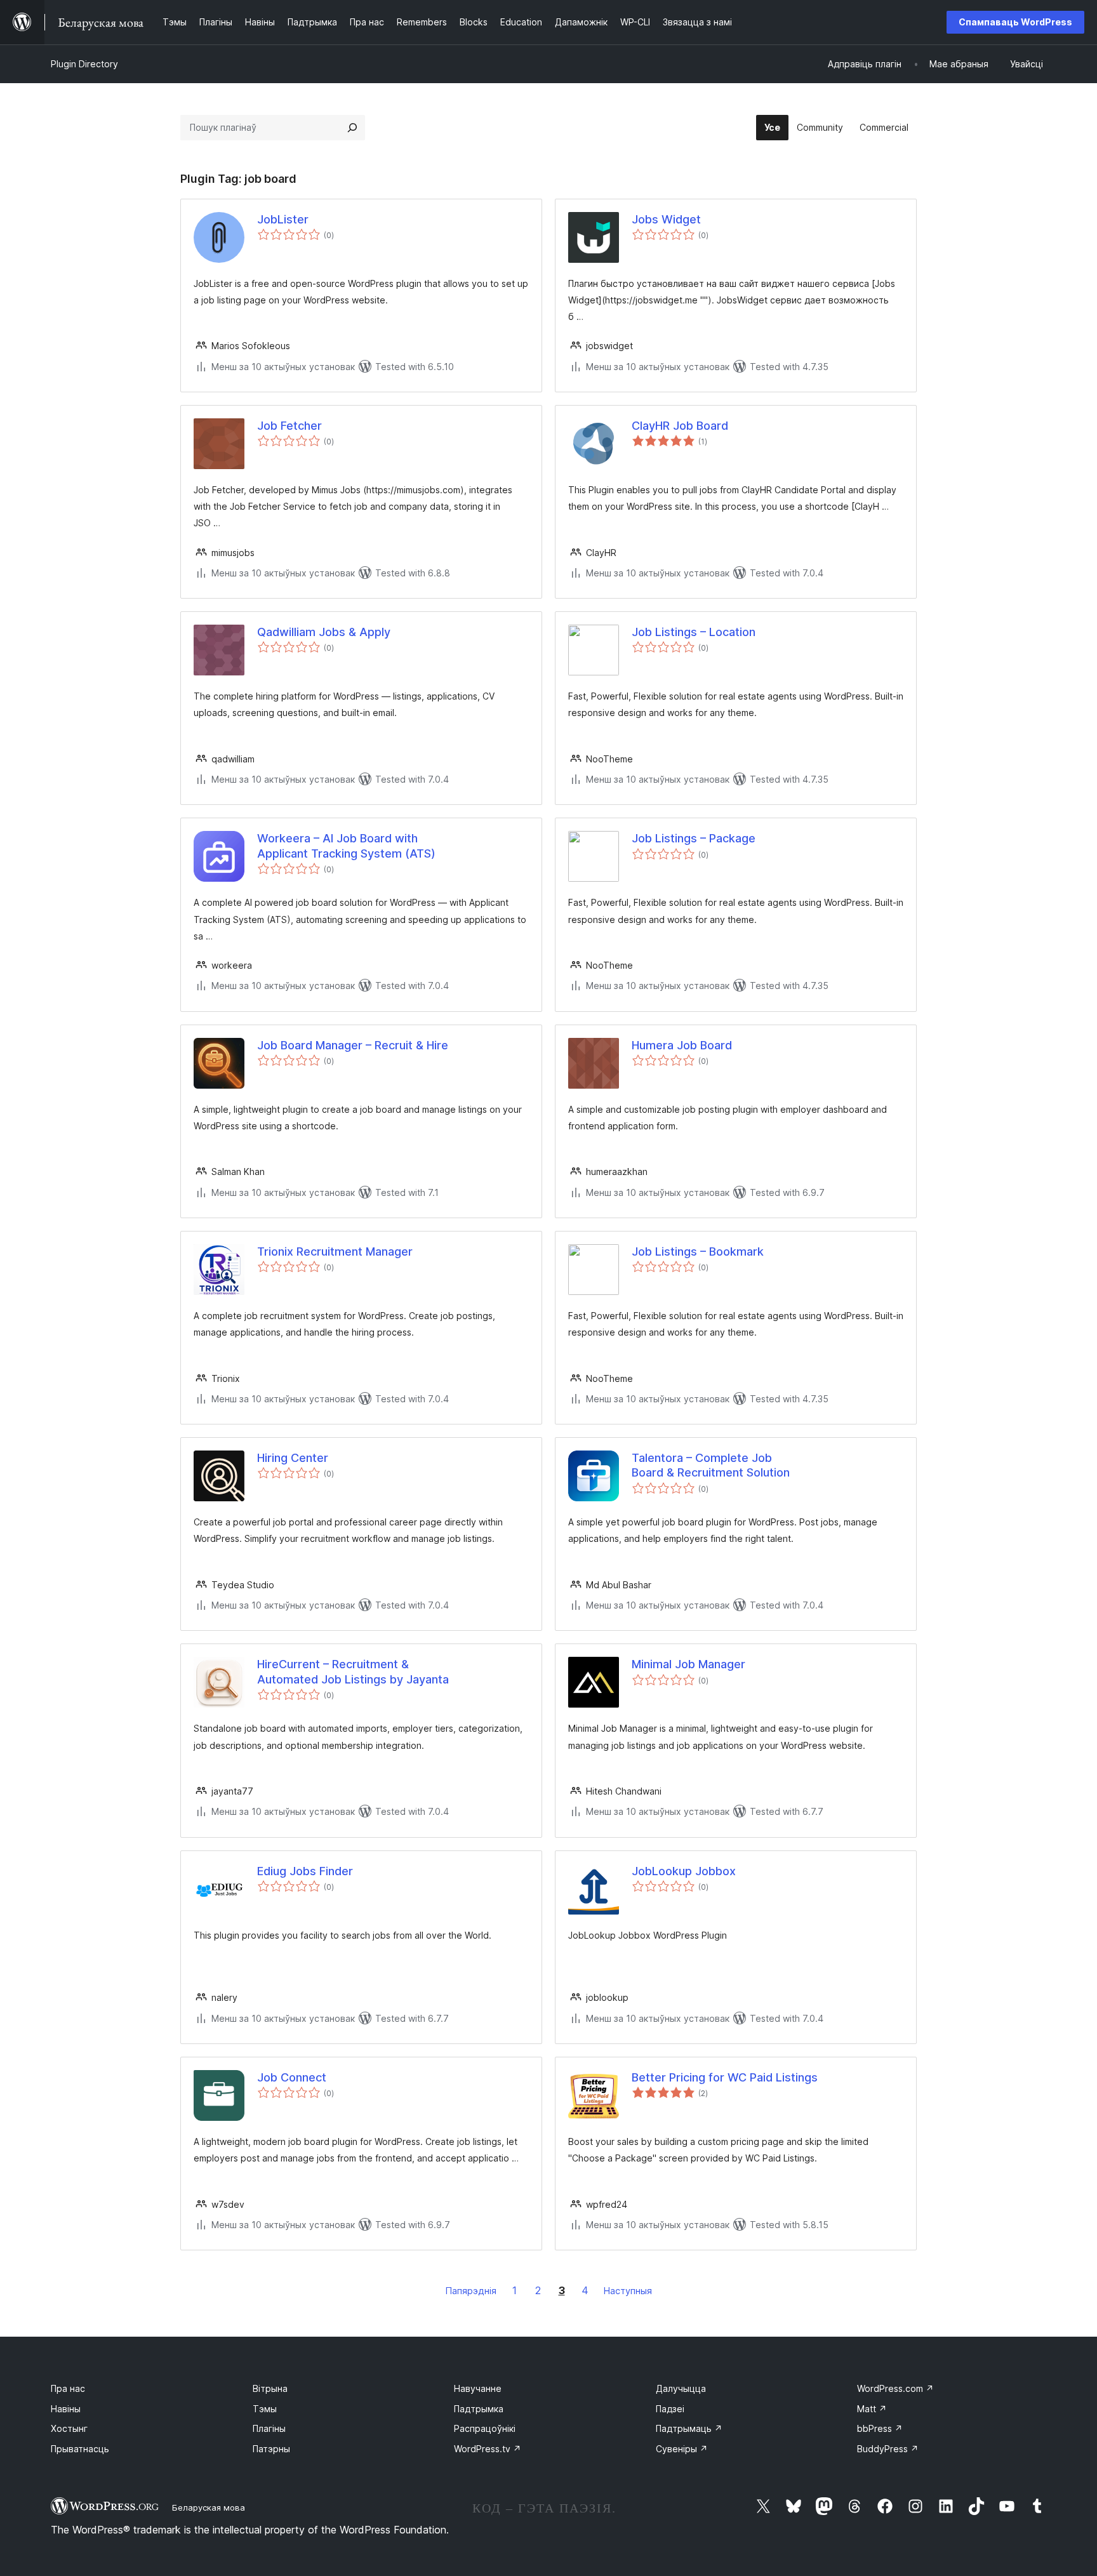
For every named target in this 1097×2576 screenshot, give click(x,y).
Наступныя (628, 2291)
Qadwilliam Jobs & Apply (324, 632)
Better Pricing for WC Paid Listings (725, 2077)
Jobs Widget (666, 219)
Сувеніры (682, 2449)
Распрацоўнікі (485, 2428)
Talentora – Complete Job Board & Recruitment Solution (711, 1465)
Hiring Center (293, 1458)
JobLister (283, 219)
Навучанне (478, 2388)
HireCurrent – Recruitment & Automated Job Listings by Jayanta (353, 1671)
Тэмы (265, 2409)
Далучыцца (681, 2388)
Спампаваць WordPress (1015, 22)
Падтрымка (479, 2409)
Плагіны (269, 2428)
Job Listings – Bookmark (698, 1251)
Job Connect (292, 2077)
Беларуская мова (209, 2507)
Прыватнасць (80, 2449)
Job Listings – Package (694, 838)
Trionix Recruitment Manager (335, 1251)
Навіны (66, 2409)
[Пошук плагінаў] (352, 128)
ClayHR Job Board (680, 426)
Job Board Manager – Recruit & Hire (353, 1045)
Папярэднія (471, 2291)
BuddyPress (888, 2449)
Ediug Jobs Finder (305, 1871)
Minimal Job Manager (688, 1664)
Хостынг (69, 2428)
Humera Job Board (682, 1045)
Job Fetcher (289, 426)
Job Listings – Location (694, 632)
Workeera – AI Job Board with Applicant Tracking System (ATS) (346, 846)
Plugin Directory (84, 64)
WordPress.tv (488, 2449)
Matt (872, 2409)
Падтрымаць (689, 2428)
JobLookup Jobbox (684, 1871)
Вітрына (270, 2388)
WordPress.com (895, 2388)
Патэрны (271, 2449)
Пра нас (68, 2388)
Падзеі (670, 2409)
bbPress (880, 2428)
